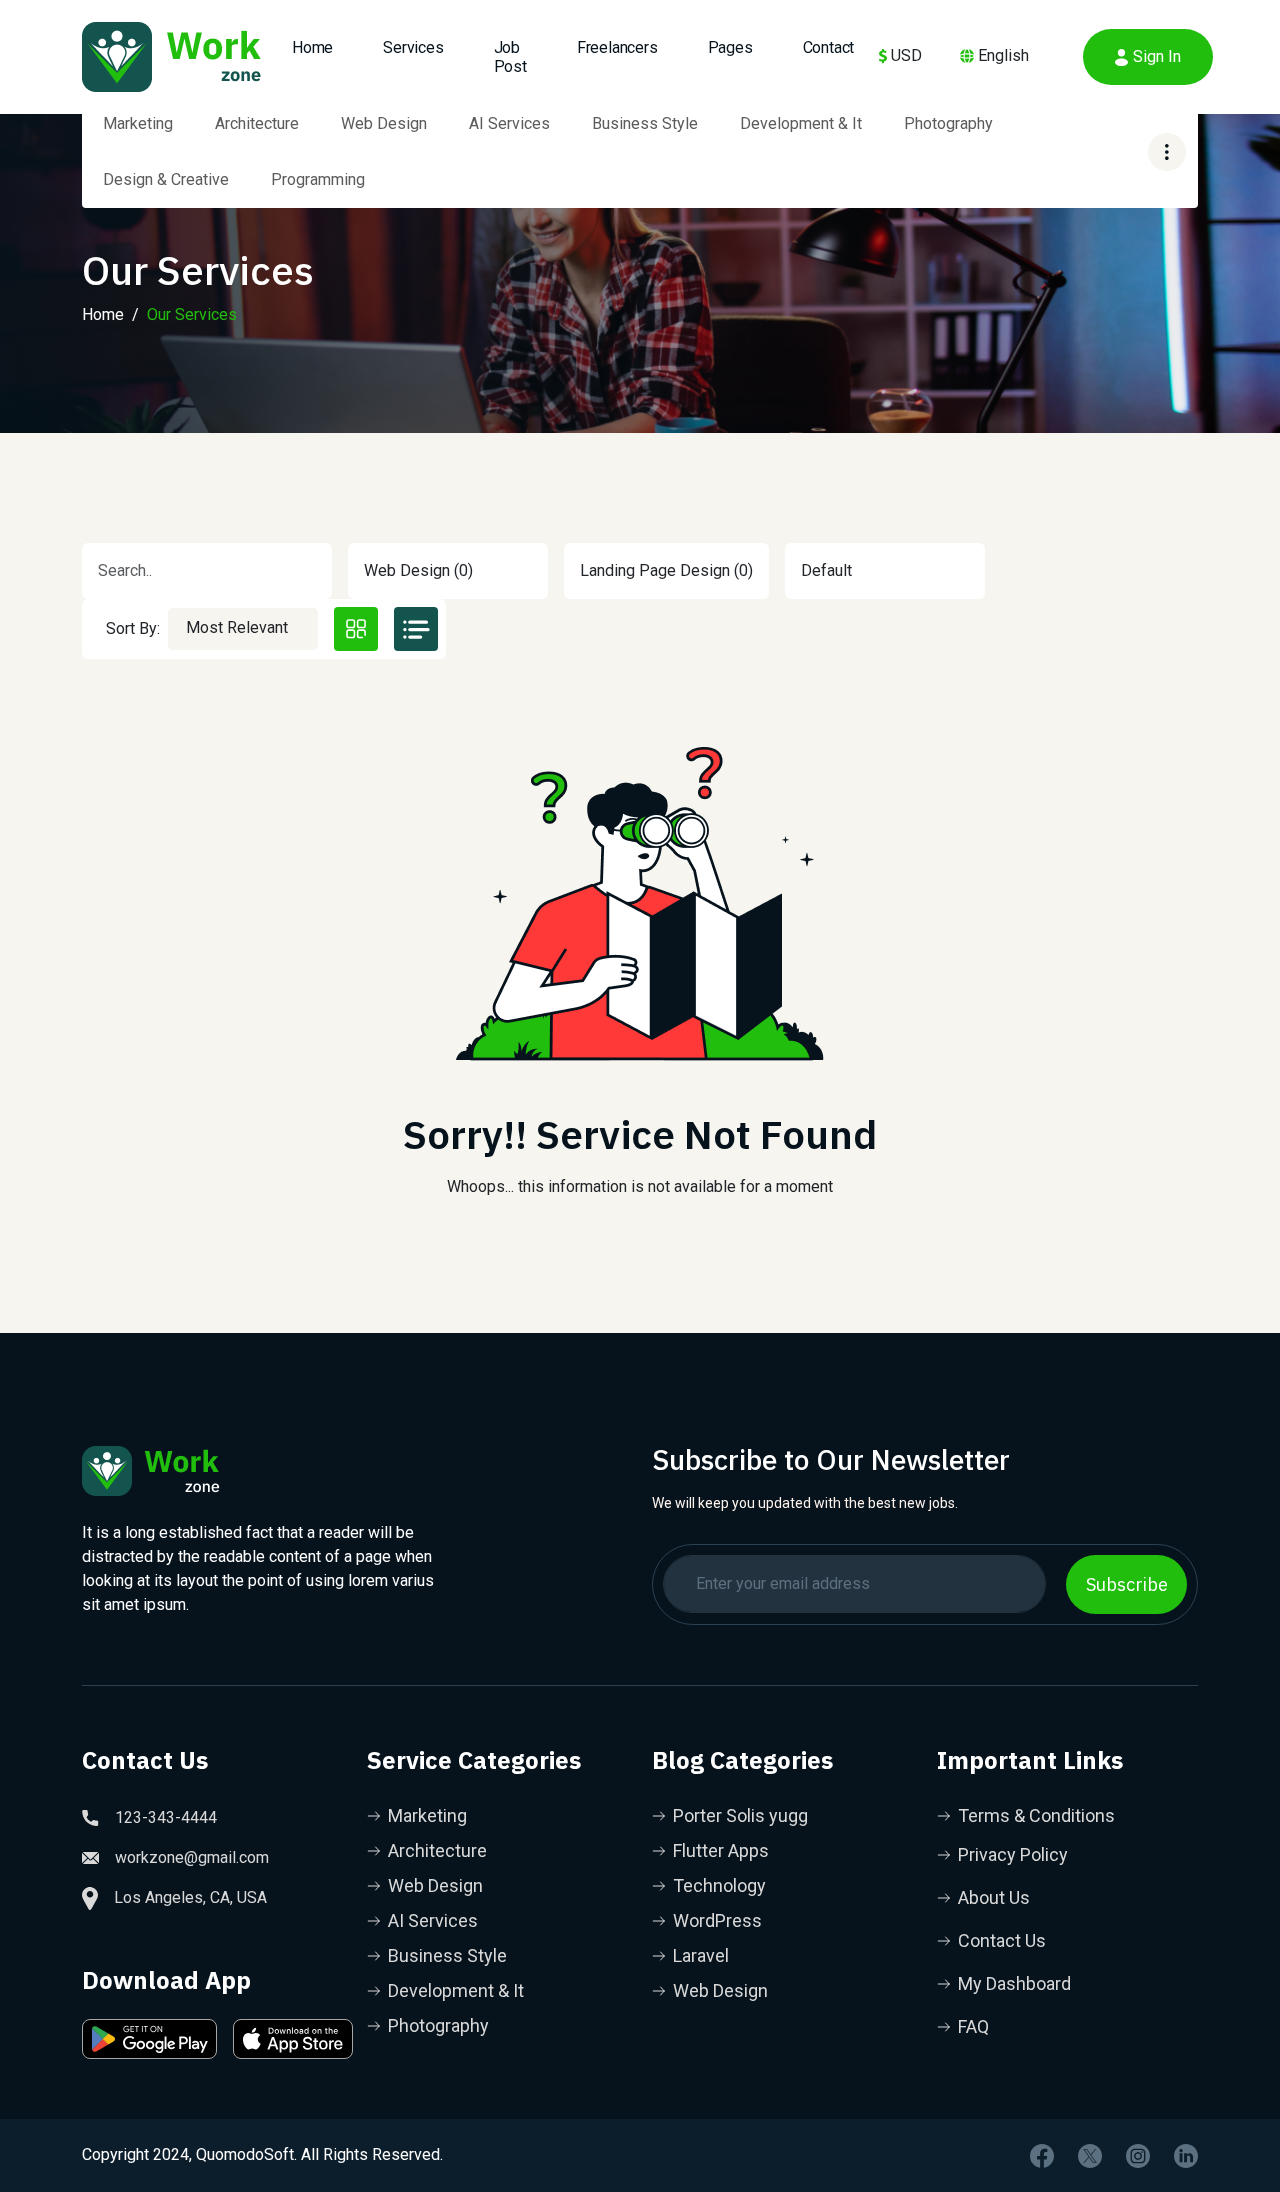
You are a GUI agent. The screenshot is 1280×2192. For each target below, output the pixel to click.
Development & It (801, 123)
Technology (719, 1885)
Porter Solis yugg (740, 1815)
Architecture (257, 123)
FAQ (973, 2026)
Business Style (645, 123)
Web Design (384, 123)
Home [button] (312, 47)
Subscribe (1127, 1584)
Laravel (701, 1955)
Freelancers (617, 47)
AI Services (509, 123)
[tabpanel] (640, 961)
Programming (318, 179)
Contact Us (1002, 1940)
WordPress (717, 1920)
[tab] (356, 629)
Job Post (510, 57)
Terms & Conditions (1036, 1815)
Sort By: (133, 628)
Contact (829, 47)
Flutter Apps (721, 1850)
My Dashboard (1014, 1983)
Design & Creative (166, 179)
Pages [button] (730, 47)
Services (413, 47)
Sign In (1157, 56)
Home (103, 314)
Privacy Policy (1013, 1854)
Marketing (138, 123)
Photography (948, 123)
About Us (994, 1897)
